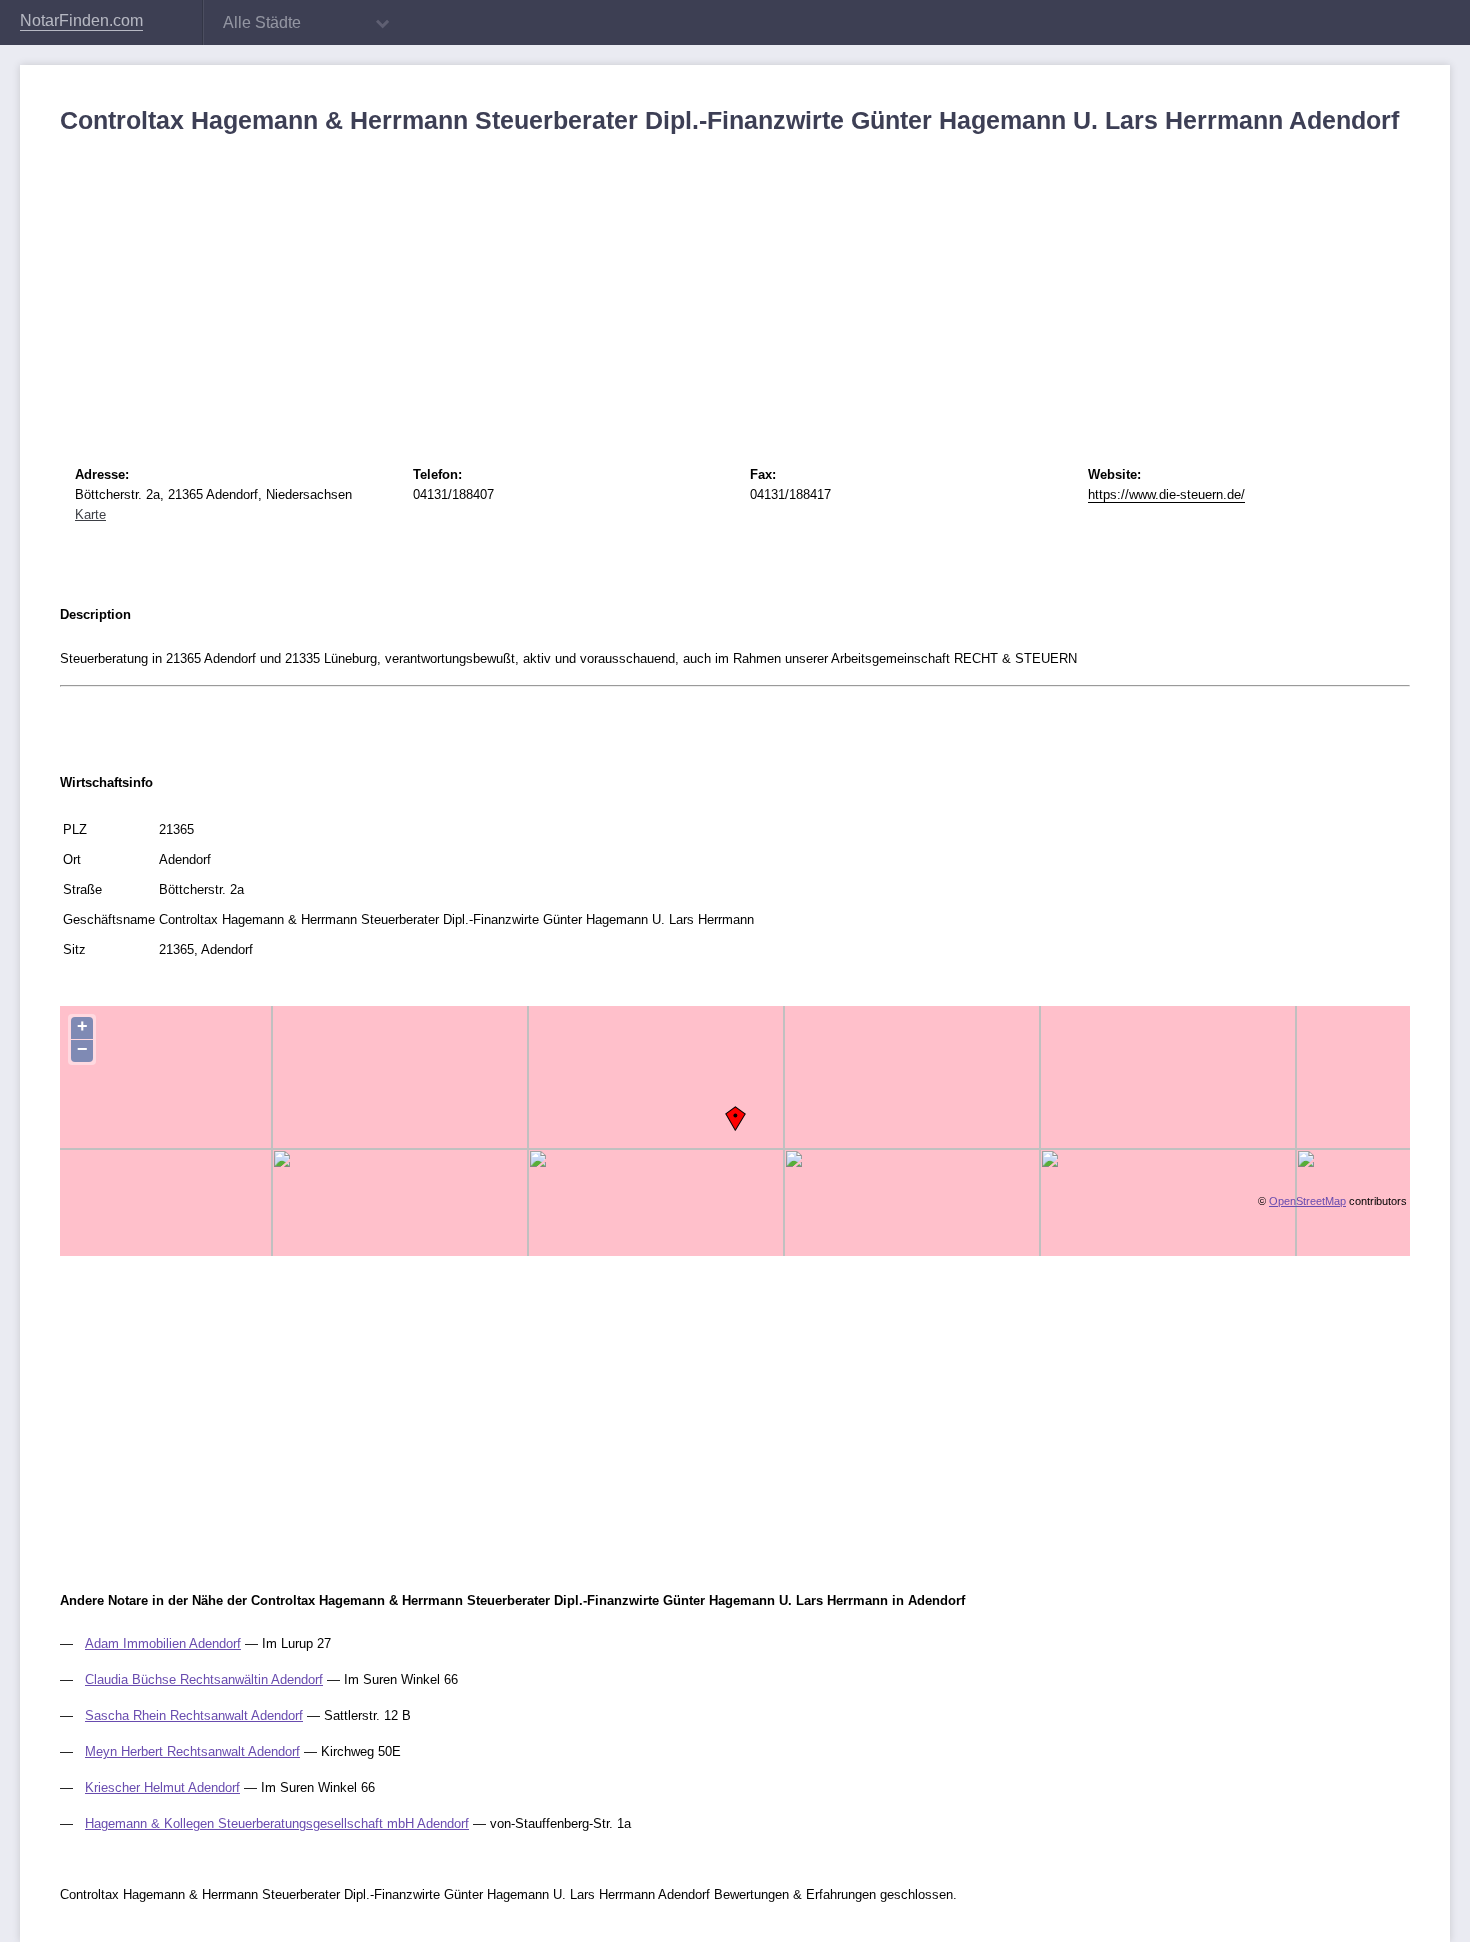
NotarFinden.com (81, 20)
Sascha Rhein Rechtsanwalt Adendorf (194, 1715)
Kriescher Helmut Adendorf (162, 1787)
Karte (90, 514)
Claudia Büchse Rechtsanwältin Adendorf (204, 1679)
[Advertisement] (660, 285)
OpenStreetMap (1307, 1201)
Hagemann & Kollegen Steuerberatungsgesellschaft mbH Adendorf (277, 1823)
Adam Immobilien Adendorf (163, 1643)
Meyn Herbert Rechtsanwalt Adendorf (192, 1751)
